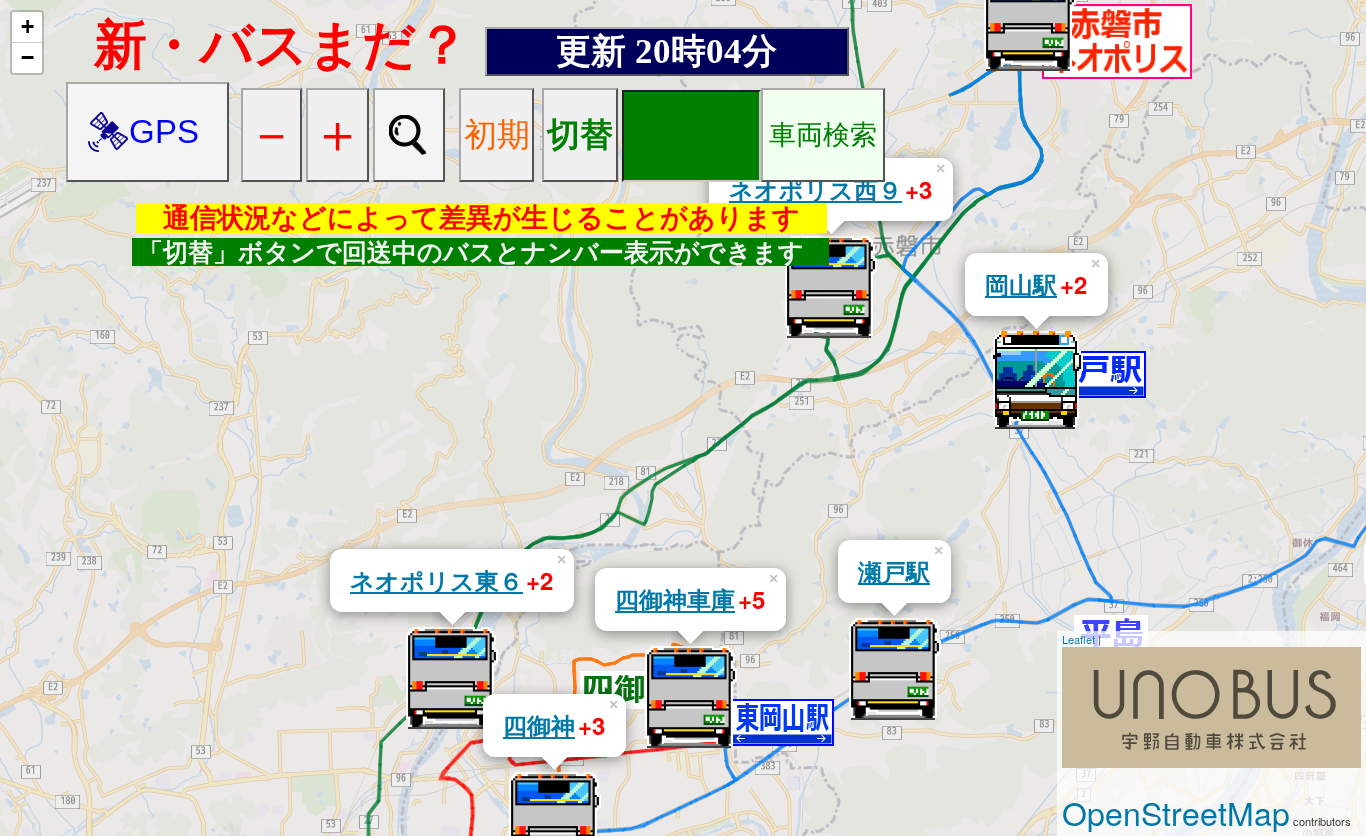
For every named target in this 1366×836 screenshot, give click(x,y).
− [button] (27, 57)
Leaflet (1078, 639)
